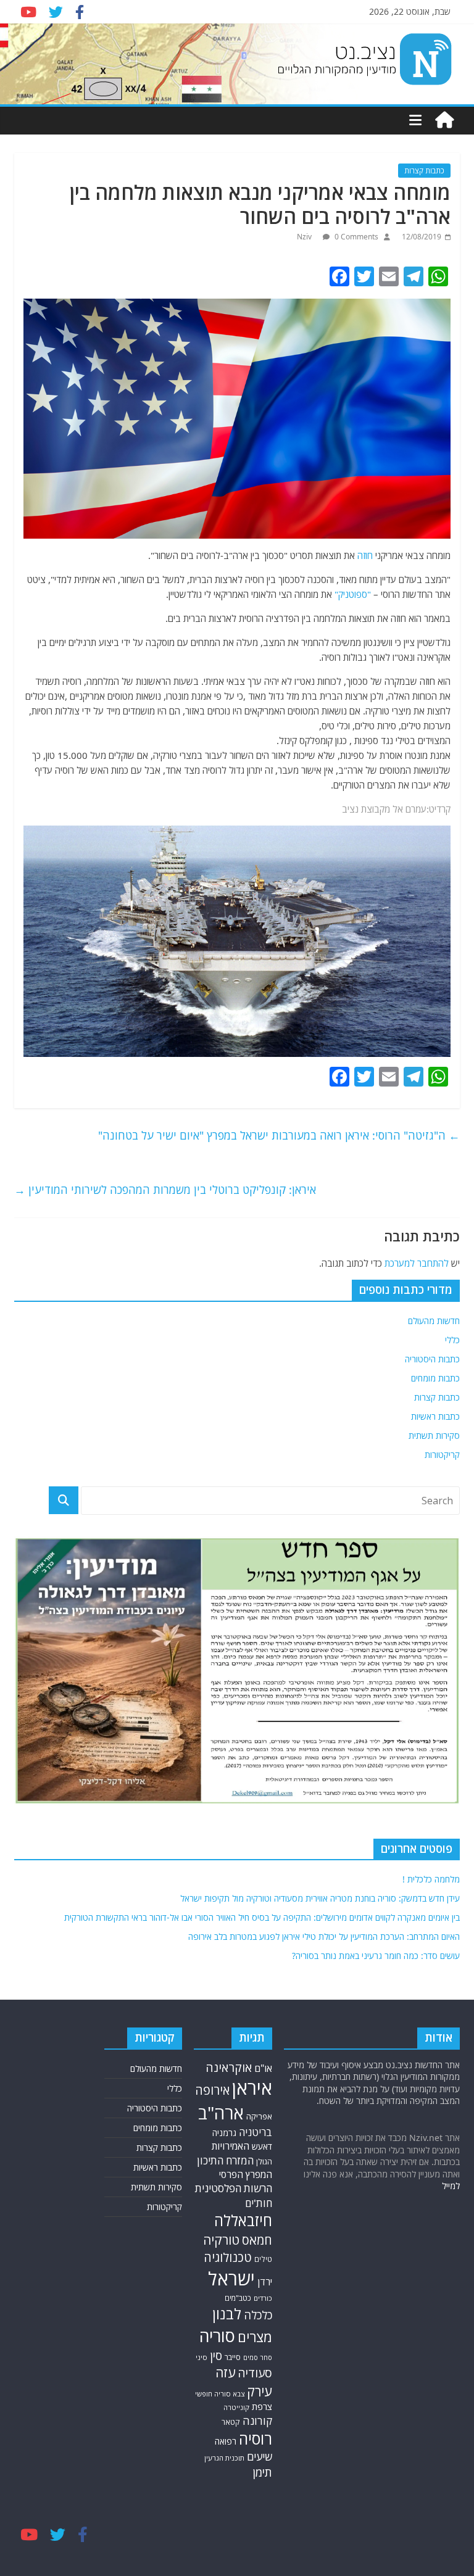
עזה (225, 2372)
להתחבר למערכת (417, 1263)
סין (216, 2356)
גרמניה (224, 2133)
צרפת (262, 2406)
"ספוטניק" (353, 594)
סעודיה (255, 2373)
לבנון (227, 2314)
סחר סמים (258, 2358)
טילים (263, 2259)
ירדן (265, 2282)
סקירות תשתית (434, 1435)
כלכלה (258, 2315)
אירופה (212, 2090)
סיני (202, 2357)
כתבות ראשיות (435, 1416)
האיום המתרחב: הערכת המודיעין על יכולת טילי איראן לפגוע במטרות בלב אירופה (324, 1936)
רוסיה (256, 2438)
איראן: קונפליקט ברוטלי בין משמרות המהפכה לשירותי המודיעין (165, 1190)
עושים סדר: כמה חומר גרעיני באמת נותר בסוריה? (376, 1956)
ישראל (231, 2279)
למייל (451, 2186)
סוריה (217, 2336)
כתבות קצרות (424, 171)
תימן (262, 2472)
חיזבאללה (243, 2220)
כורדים (263, 2298)
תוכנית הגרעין (224, 2458)
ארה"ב (221, 2113)
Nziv (305, 237)
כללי (452, 1340)
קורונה (257, 2421)
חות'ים (259, 2203)
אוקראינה (229, 2067)
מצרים (255, 2337)
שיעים (260, 2457)
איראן (252, 2088)
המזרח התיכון (225, 2160)
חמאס (257, 2240)
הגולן (264, 2161)
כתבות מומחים (435, 1378)
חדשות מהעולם (434, 1321)
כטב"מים (238, 2298)
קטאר (231, 2422)
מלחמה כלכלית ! (431, 1879)
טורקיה (221, 2240)
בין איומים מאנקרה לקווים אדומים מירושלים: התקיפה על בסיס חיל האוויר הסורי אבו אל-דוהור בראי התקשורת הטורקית (262, 1917)
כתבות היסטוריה (432, 1359)
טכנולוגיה (228, 2257)
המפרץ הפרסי (246, 2174)
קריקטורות (442, 1455)
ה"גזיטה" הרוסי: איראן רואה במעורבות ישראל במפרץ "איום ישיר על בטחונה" (279, 1135)
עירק (260, 2391)
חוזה (365, 555)
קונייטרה (236, 2407)
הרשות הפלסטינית (234, 2188)
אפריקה (259, 2116)
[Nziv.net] (444, 120)
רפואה (226, 2441)
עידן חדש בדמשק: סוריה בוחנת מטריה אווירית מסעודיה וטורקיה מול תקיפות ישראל (320, 1898)
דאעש (262, 2146)
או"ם (263, 2068)
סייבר (233, 2357)
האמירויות (231, 2146)
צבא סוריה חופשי (220, 2394)
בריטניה (256, 2132)
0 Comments (355, 237)
